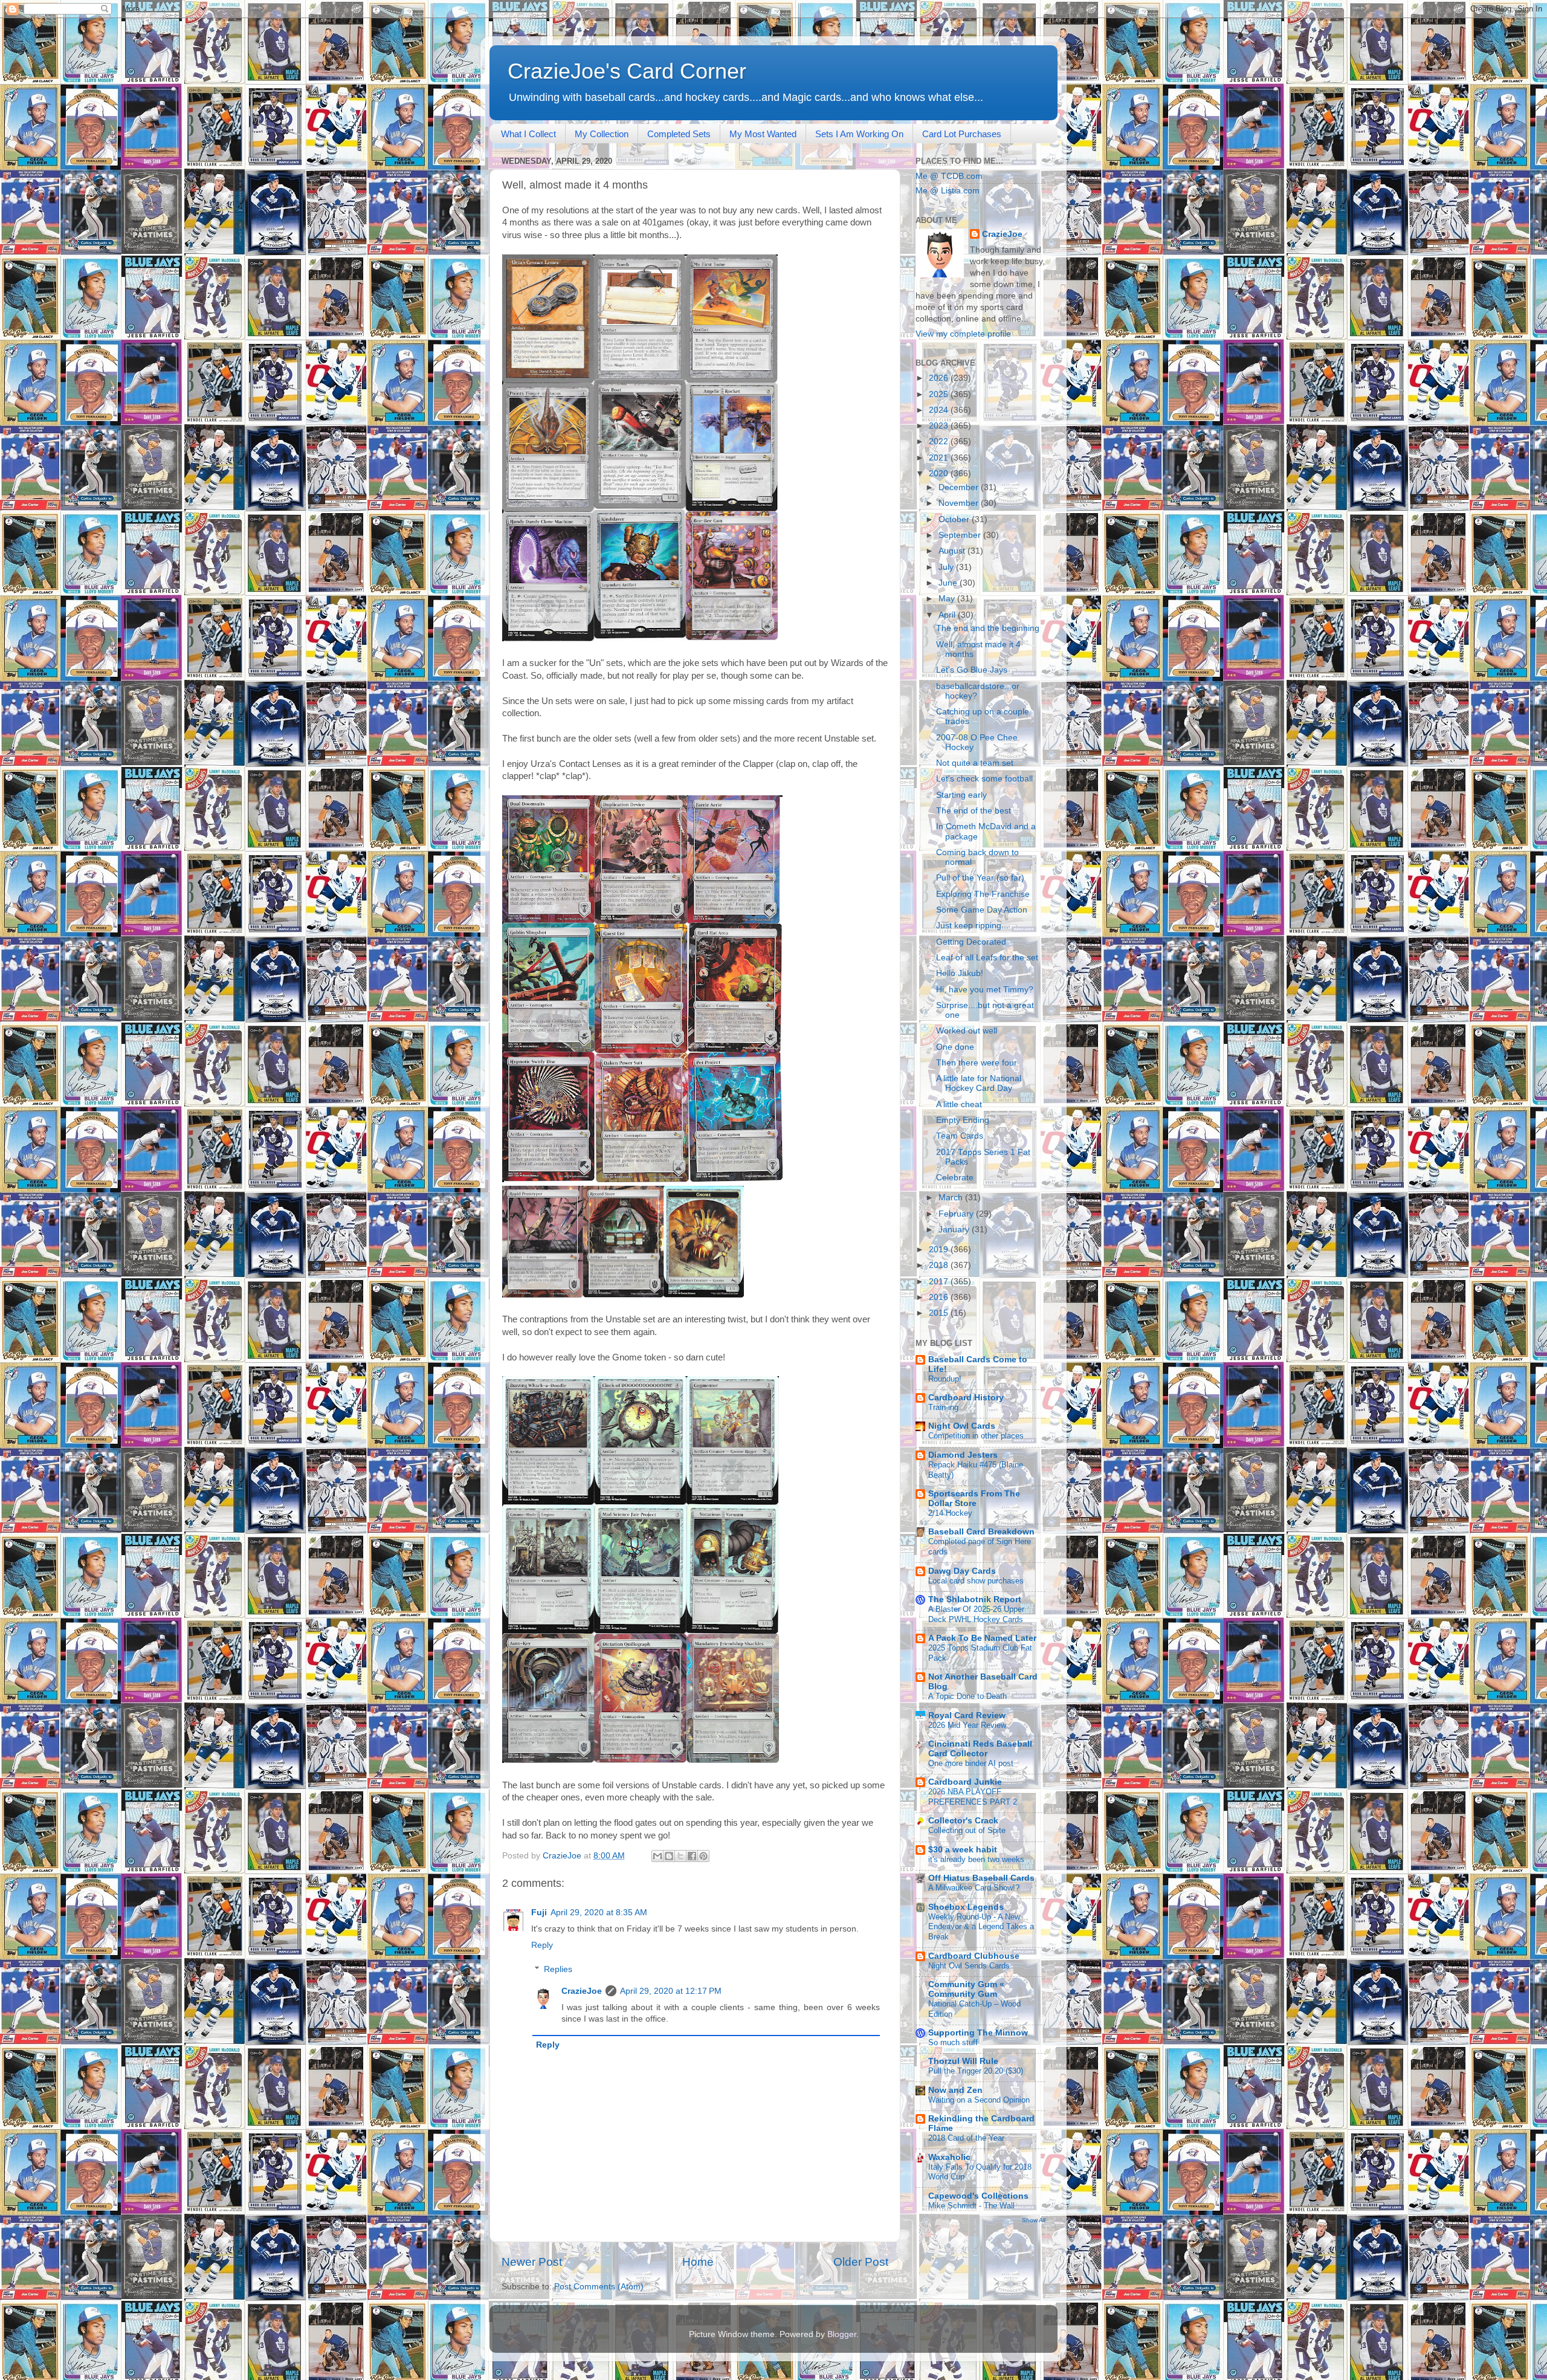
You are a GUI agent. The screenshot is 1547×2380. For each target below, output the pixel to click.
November (960, 503)
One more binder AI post (971, 1763)
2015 (940, 1313)
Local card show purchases (976, 1581)
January (955, 1230)
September (961, 535)
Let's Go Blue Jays (972, 670)
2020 (940, 474)
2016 (940, 1297)
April (948, 615)
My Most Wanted (763, 134)
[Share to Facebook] (692, 1856)
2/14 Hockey (950, 1513)
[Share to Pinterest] (703, 1856)
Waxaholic (949, 2157)
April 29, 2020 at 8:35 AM (599, 1913)
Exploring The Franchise (983, 894)
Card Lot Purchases (962, 134)
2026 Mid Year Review (967, 1725)
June (949, 583)
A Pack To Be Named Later (982, 1638)
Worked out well (967, 1031)
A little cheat (959, 1104)
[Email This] (657, 1856)
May (948, 599)
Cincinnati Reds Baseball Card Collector (980, 1749)
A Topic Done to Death (967, 1696)
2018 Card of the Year (966, 2138)
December (960, 487)
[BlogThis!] (669, 1856)
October (955, 519)
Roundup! (945, 1379)
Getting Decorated (971, 942)
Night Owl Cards (962, 1426)
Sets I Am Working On (859, 134)
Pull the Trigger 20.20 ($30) (976, 2071)
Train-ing (943, 1407)
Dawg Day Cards (962, 1571)
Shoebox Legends (966, 1907)
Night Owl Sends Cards (969, 1966)
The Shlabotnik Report (975, 1599)
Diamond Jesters (963, 1455)
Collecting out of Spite (967, 1830)
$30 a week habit (963, 1850)
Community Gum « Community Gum (966, 1989)
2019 (940, 1250)
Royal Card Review (967, 1715)
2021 (940, 458)
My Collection (602, 134)
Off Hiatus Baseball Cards (981, 1878)
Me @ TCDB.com (949, 176)
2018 (940, 1265)
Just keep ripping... (972, 926)
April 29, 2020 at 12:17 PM (671, 1991)
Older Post (861, 2262)
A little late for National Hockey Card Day (979, 1083)
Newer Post (532, 2262)
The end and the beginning (988, 628)
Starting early (961, 795)
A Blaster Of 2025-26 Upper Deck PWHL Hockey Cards (976, 1614)
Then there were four (977, 1063)
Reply (542, 1945)
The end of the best (974, 811)
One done (955, 1047)
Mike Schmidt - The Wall (971, 2206)
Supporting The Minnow (978, 2033)
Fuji (539, 1913)
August (953, 551)
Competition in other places (976, 1436)
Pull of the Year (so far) (980, 878)
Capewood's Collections (978, 2196)
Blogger (842, 2334)
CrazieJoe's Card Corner (627, 71)
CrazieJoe (582, 1991)
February (957, 1214)
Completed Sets (679, 134)
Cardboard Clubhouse (974, 1956)
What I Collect (528, 134)
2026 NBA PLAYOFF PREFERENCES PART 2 (973, 1797)
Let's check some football (984, 779)
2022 (940, 441)
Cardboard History (966, 1398)
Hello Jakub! (960, 973)
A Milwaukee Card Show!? (974, 1888)
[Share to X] (680, 1856)
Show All (1034, 2220)
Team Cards (960, 1136)
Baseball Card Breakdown (981, 1532)
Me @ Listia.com (948, 191)
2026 (940, 378)
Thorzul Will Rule (963, 2061)
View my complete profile (963, 334)
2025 (940, 394)
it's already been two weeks (976, 1859)
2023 (940, 426)
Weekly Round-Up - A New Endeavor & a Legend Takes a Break (981, 1927)
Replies (558, 1969)
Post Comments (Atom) (599, 2287)
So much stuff (953, 2042)
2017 (940, 1282)
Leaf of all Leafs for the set (987, 958)
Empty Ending (963, 1120)
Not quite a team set (975, 763)
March (952, 1198)
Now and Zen (955, 2090)
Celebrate (955, 1178)
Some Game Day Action (982, 910)
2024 (940, 410)
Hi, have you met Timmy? (985, 990)
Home (698, 2262)
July (947, 567)
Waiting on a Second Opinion (979, 2100)
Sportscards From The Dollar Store (974, 1499)
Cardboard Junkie (965, 1782)
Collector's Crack (963, 1821)
